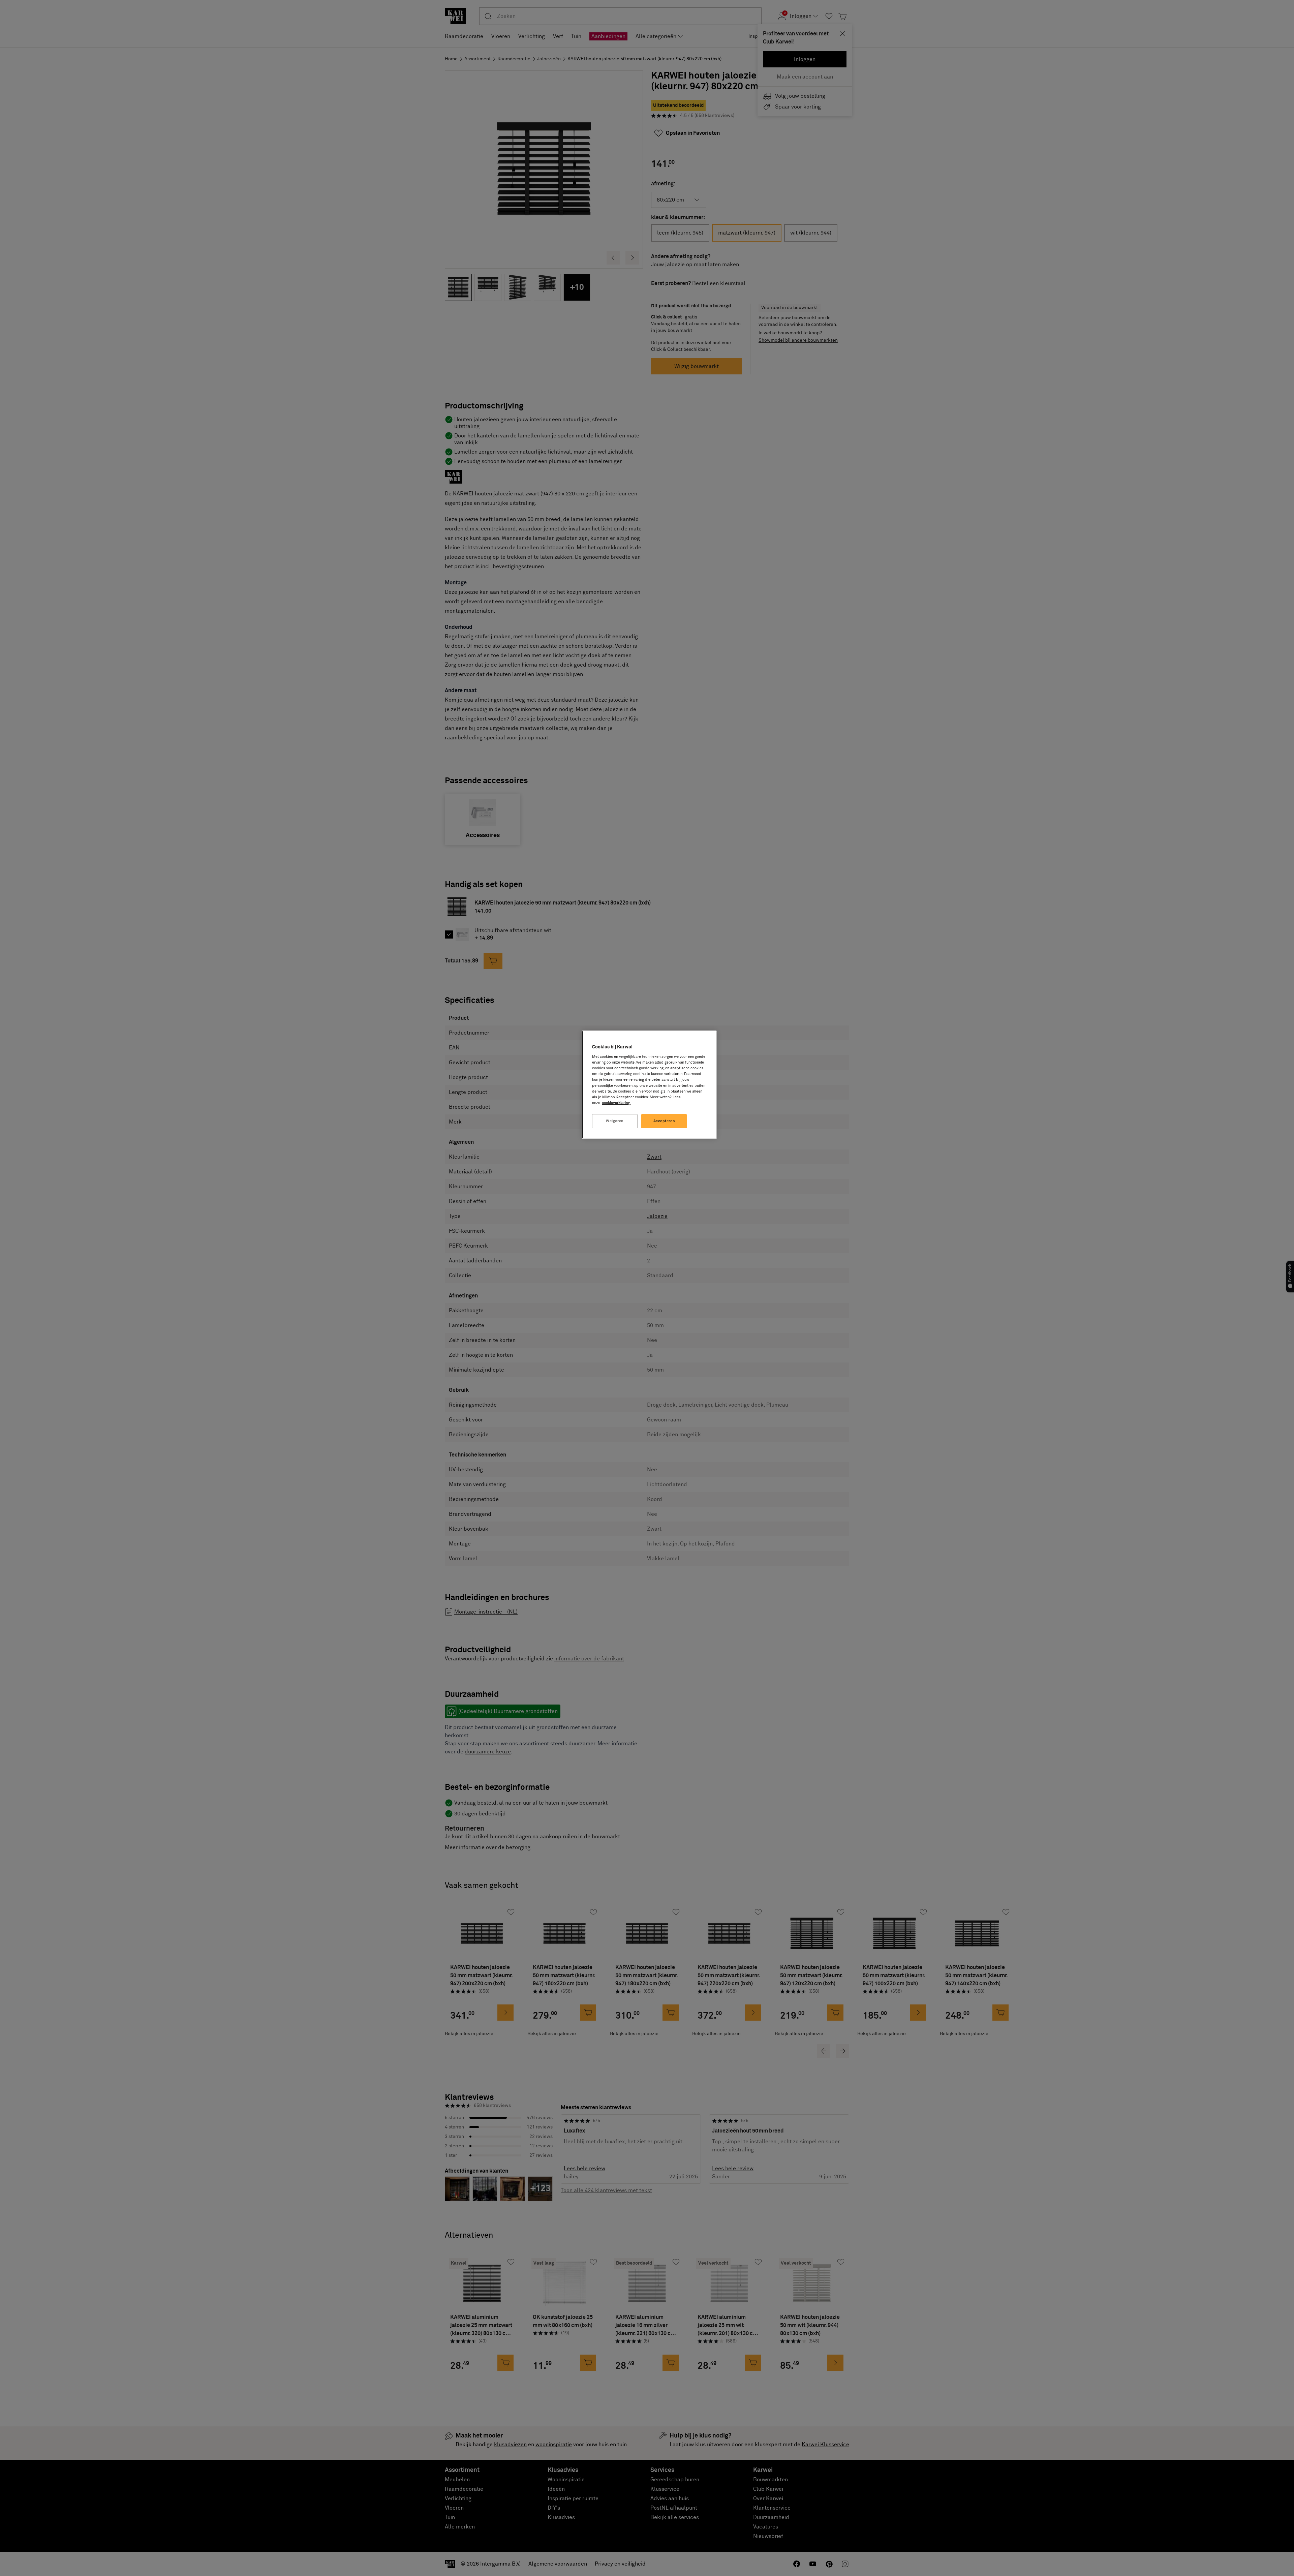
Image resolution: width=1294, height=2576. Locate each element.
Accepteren (664, 1121)
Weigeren (615, 1121)
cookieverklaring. (617, 1103)
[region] (649, 1085)
